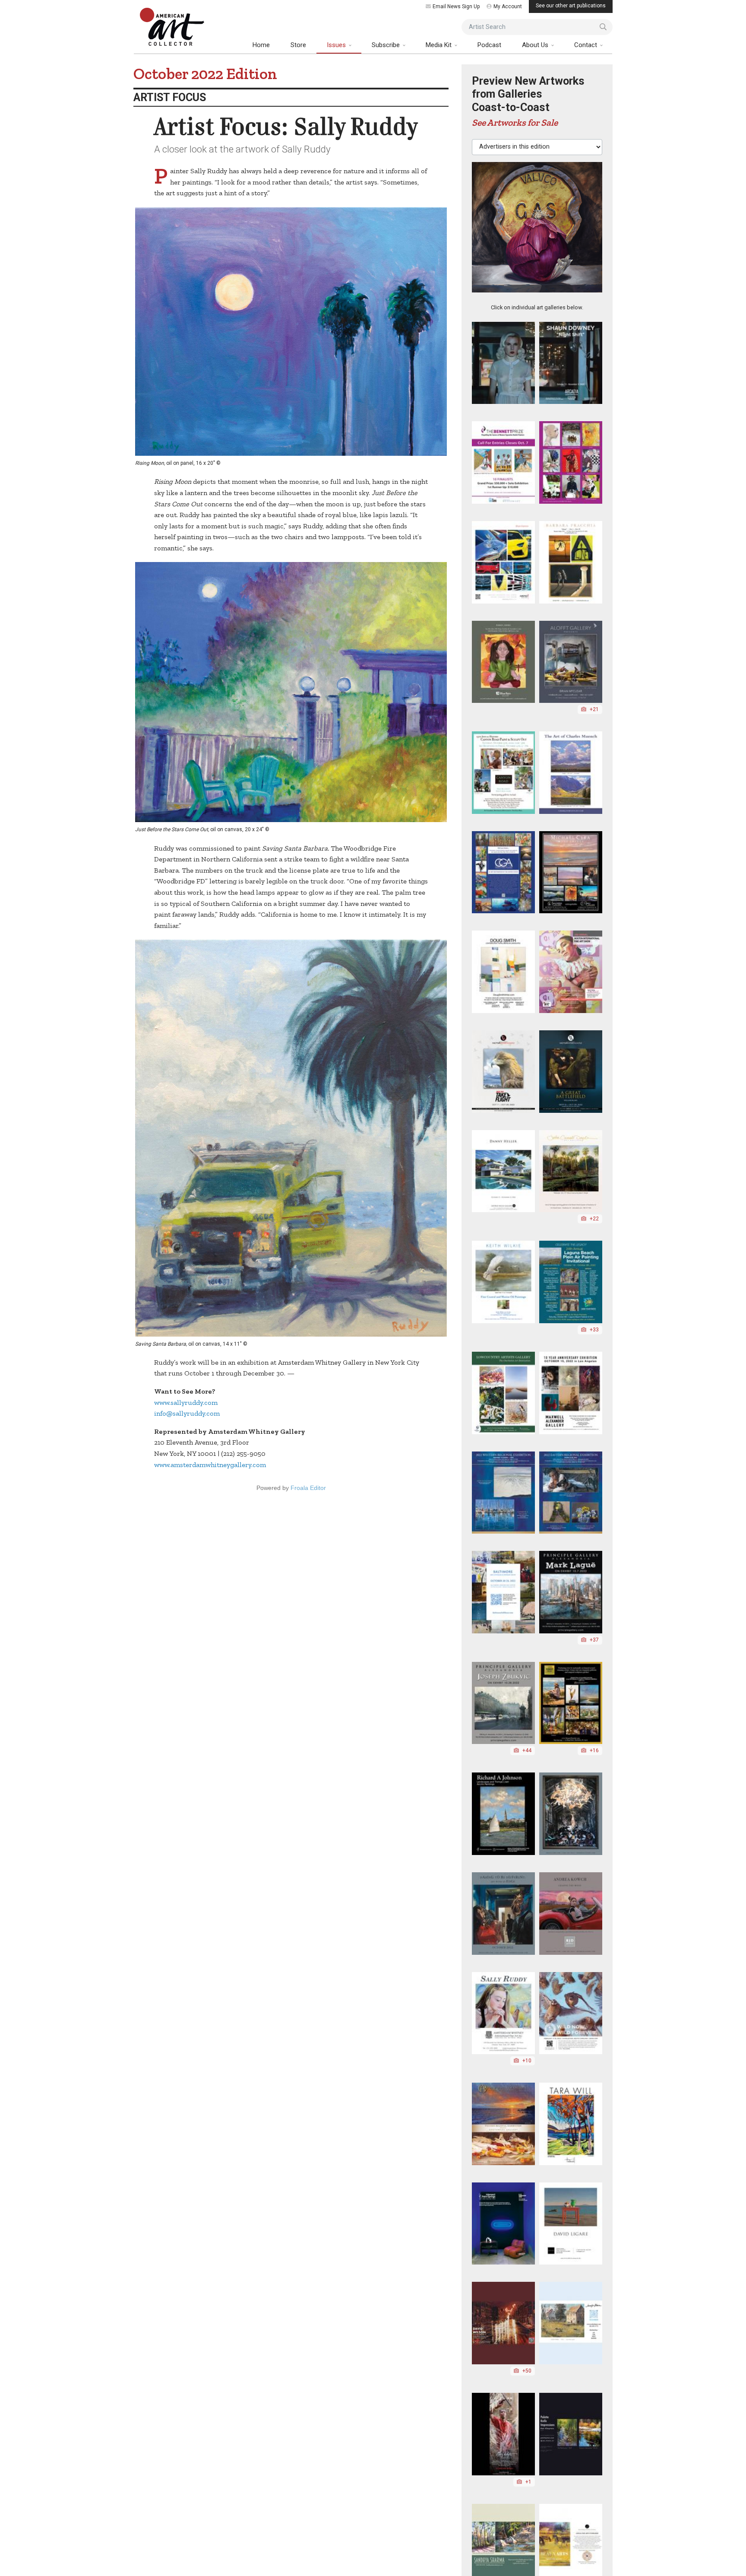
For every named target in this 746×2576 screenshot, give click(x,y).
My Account (508, 6)
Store (298, 45)
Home (261, 45)
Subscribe (387, 45)
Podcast (489, 45)
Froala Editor (308, 1488)
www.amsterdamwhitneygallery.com (210, 1465)
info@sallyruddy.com (187, 1413)
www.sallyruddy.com (186, 1402)
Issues (337, 45)
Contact (586, 45)
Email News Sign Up (456, 6)
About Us (536, 45)
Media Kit (439, 45)
